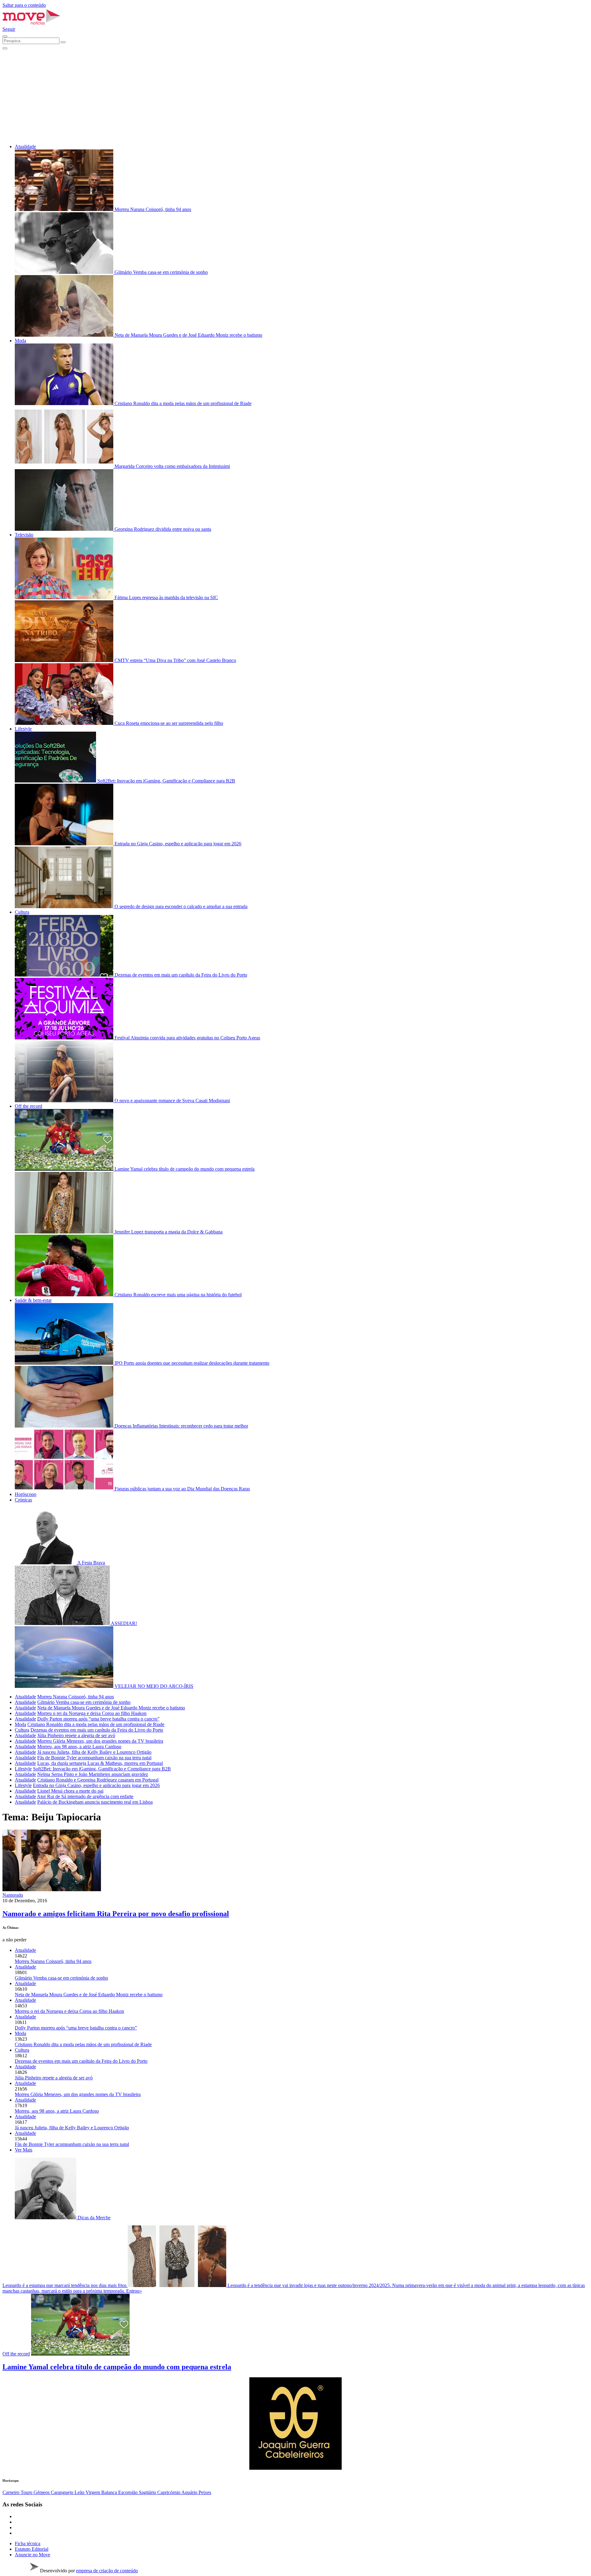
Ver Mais (24, 2150)
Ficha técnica (28, 2543)
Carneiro (12, 2492)
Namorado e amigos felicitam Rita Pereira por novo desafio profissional (116, 1914)
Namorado (13, 1895)
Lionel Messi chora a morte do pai (70, 1791)
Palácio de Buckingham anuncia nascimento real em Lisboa (95, 1802)
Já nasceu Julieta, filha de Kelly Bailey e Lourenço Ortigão (94, 1752)
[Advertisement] (295, 96)
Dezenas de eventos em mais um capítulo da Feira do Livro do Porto (97, 1730)
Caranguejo (63, 2492)
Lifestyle (23, 729)
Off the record (28, 1106)
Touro (27, 2492)
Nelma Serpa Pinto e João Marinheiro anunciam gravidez (93, 1774)
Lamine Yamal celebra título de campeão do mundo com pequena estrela (117, 2367)
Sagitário (148, 2492)
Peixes (205, 2492)
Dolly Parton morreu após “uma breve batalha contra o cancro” (98, 1719)
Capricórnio (169, 2492)
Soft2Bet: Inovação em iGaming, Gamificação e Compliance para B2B (102, 1769)
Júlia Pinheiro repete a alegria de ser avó (76, 1735)
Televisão (24, 535)
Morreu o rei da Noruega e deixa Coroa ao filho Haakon (92, 1713)
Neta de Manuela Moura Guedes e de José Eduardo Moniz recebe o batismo (111, 1708)
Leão (80, 2492)
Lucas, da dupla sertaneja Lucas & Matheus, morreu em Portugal (100, 1763)
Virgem (93, 2492)
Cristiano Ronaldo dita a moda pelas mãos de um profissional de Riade (96, 1724)
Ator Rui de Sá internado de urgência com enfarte (85, 1796)
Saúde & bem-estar (33, 1300)
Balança (110, 2492)
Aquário (190, 2492)
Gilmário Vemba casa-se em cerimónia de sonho (84, 1702)
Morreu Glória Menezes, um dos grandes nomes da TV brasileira (100, 1741)
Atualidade (25, 146)
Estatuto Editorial (32, 2549)
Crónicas (23, 1500)
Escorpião (129, 2492)
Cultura (22, 912)
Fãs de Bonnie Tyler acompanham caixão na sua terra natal (94, 1758)
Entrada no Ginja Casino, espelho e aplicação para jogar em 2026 (96, 1785)
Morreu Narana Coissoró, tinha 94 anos (76, 1697)
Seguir (9, 29)
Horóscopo (26, 1494)
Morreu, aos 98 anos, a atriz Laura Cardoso (79, 1747)
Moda (20, 341)
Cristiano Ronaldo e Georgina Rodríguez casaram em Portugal (98, 1780)
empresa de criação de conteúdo (107, 2571)
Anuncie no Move (32, 2555)
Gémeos (42, 2492)
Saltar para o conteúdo (24, 5)
